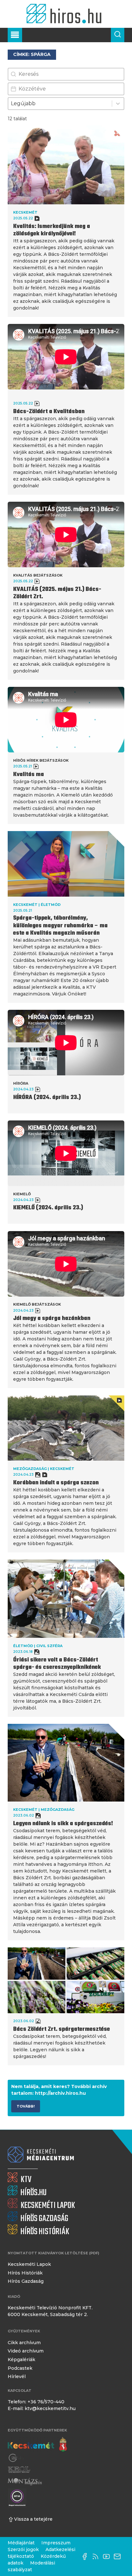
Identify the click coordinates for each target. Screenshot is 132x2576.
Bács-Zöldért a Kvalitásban (49, 412)
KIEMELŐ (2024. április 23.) (48, 1208)
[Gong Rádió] (17, 2458)
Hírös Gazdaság (26, 2281)
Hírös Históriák (25, 2273)
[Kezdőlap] (66, 14)
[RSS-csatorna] (97, 2556)
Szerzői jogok (23, 2549)
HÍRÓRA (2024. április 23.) (47, 1098)
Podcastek (20, 2368)
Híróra (21, 1083)
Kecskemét (25, 212)
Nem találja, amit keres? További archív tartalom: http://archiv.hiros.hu (59, 2090)
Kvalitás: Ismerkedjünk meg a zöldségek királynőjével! (52, 230)
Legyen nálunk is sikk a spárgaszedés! (63, 1824)
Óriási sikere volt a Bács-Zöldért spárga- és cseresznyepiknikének (57, 1664)
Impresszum (56, 2543)
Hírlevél (17, 2376)
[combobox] (60, 104)
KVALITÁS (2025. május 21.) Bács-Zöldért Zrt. (57, 593)
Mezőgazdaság (30, 1469)
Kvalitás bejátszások (38, 575)
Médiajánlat (21, 2543)
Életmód (51, 905)
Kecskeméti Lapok (29, 2264)
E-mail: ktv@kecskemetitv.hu (42, 2408)
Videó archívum (26, 2351)
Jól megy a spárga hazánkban (52, 1319)
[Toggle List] (118, 104)
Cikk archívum (24, 2343)
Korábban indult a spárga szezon (56, 1483)
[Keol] (19, 2470)
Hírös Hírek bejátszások (41, 760)
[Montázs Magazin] (25, 2482)
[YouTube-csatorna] (108, 2556)
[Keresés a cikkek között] (118, 35)
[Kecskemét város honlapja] (37, 2445)
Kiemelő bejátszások (37, 1304)
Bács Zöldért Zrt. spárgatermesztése (62, 2029)
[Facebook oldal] (86, 2556)
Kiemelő (22, 1194)
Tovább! (26, 2106)
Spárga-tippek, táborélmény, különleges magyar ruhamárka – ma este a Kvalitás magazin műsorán (60, 926)
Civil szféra (49, 1646)
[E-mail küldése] (119, 2556)
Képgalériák (21, 2360)
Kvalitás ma (29, 775)
